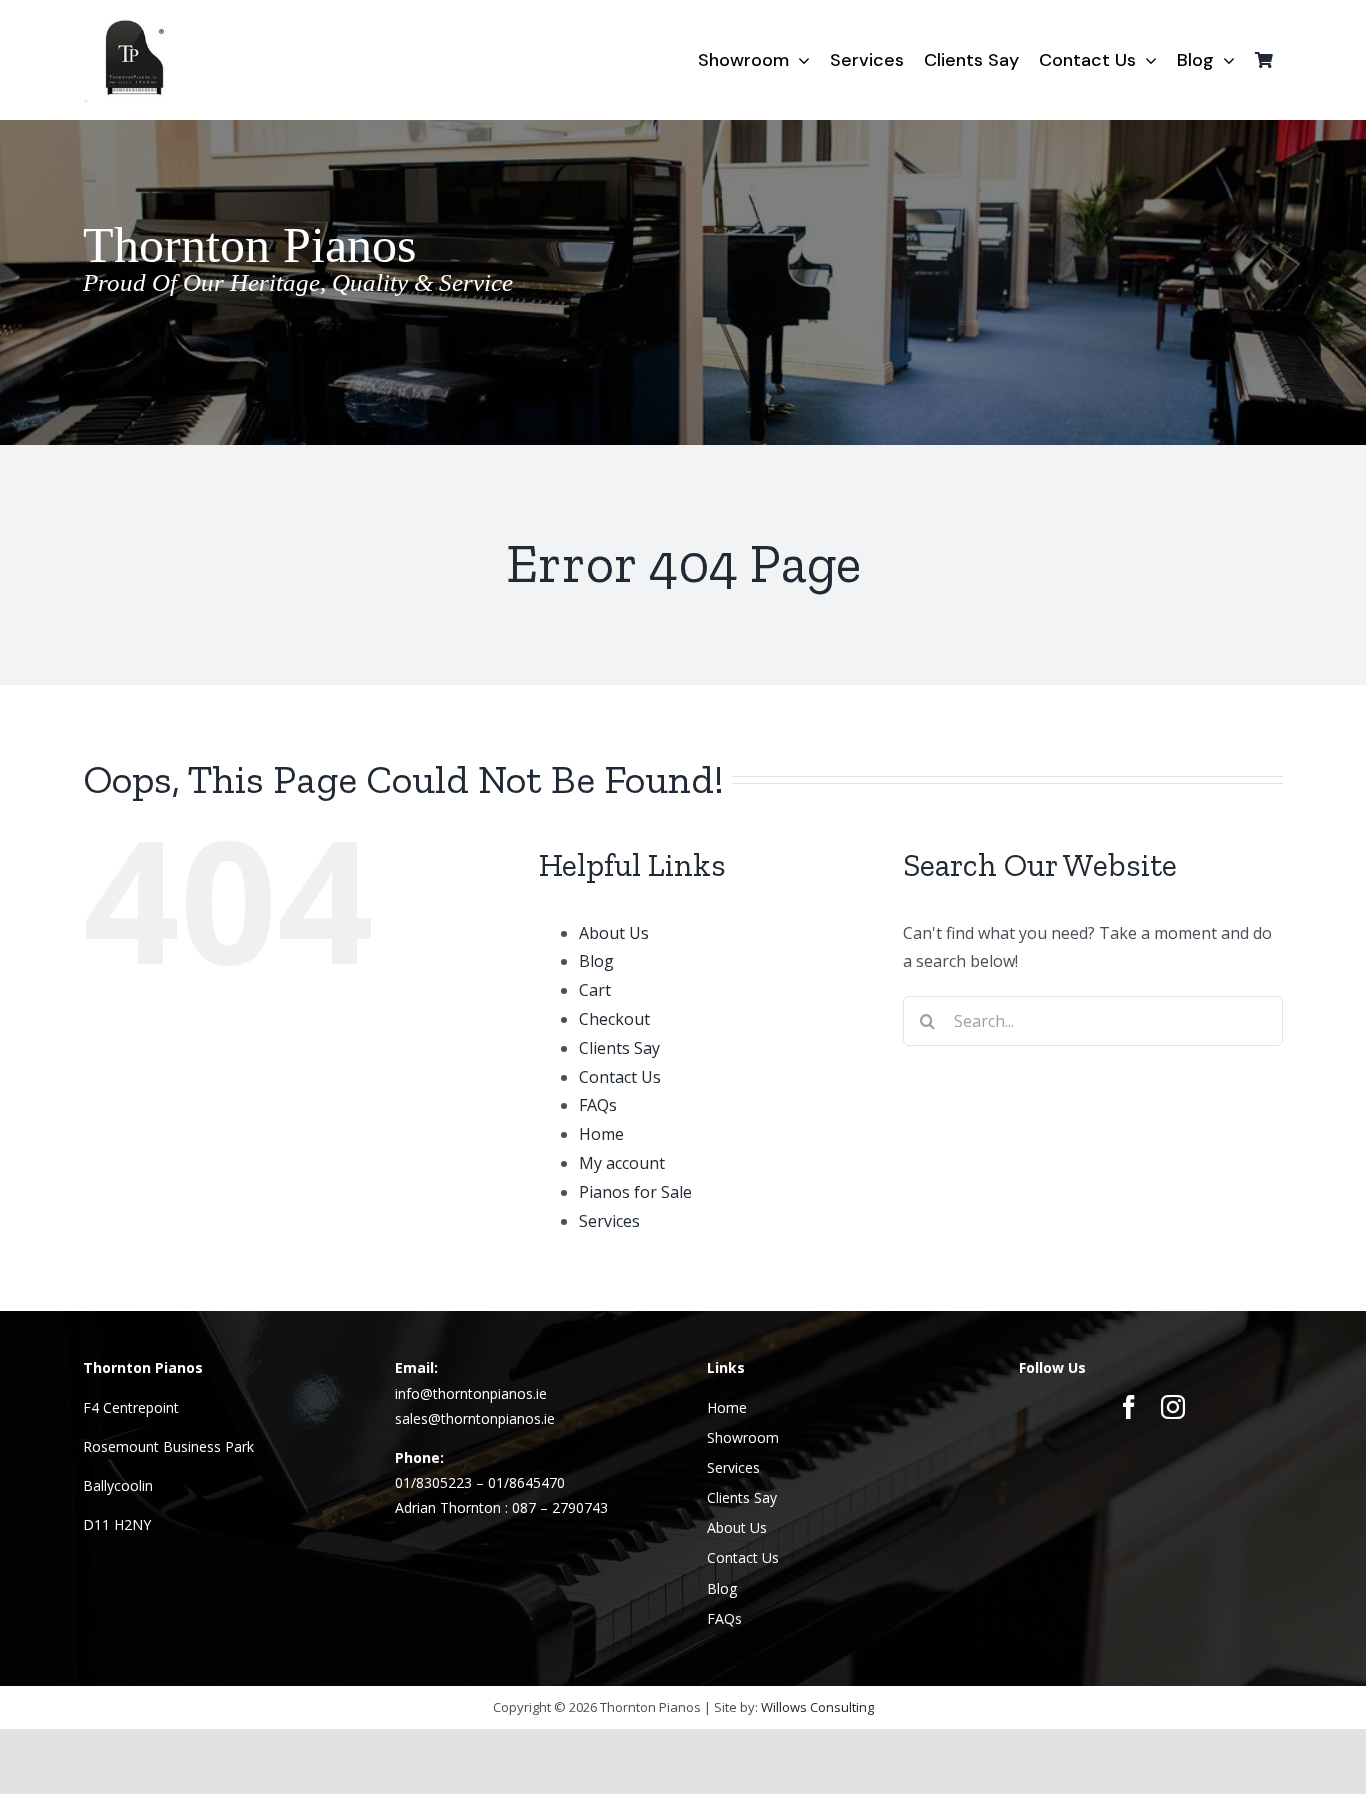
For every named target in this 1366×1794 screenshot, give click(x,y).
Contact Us (620, 1077)
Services (609, 1221)
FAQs (598, 1105)
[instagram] (1173, 1407)
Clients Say (619, 1048)
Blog (596, 961)
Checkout (614, 1019)
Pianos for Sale (635, 1192)
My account (622, 1163)
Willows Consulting (817, 1707)
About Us (614, 933)
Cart (595, 990)
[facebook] (1129, 1407)
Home (601, 1134)
